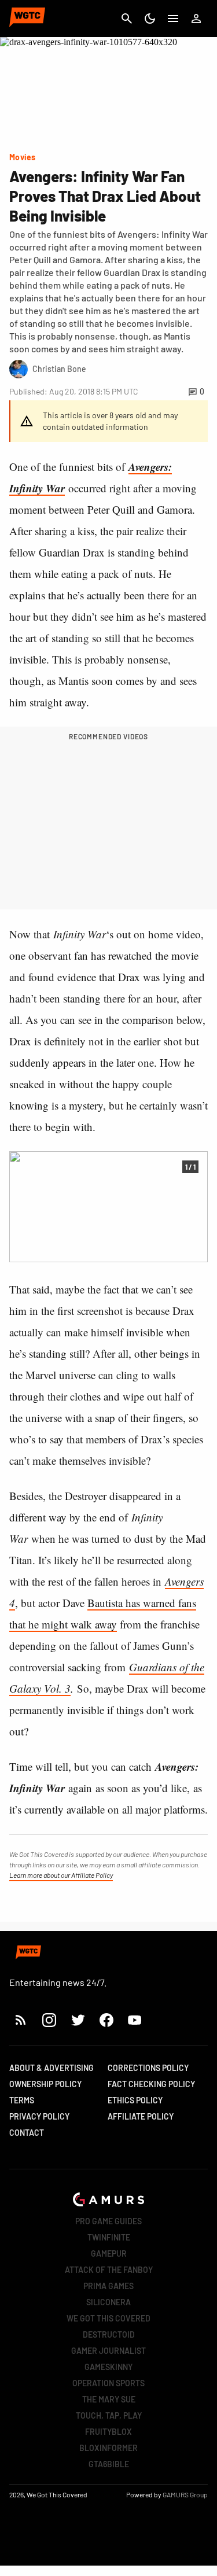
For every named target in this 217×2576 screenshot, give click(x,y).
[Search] (127, 19)
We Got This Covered (108, 2318)
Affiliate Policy (141, 2116)
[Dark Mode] (150, 19)
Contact (27, 2133)
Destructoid (109, 2334)
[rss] (21, 2020)
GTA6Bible (109, 2464)
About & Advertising (52, 2068)
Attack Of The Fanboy (109, 2270)
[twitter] (78, 2020)
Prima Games (108, 2286)
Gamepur (109, 2253)
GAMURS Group (185, 2494)
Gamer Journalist (108, 2351)
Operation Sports (108, 2383)
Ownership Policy (45, 2084)
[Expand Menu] (173, 19)
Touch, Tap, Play (109, 2415)
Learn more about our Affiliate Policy (61, 1875)
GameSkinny (108, 2367)
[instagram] (49, 2020)
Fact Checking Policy (151, 2084)
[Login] (196, 19)
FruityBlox (108, 2432)
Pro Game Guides (108, 2221)
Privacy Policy (39, 2116)
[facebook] (106, 2020)
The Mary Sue (109, 2399)
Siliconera (108, 2302)
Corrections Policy (148, 2068)
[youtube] (135, 2020)
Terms (22, 2100)
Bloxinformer (108, 2448)
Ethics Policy (135, 2100)
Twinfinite (109, 2237)
